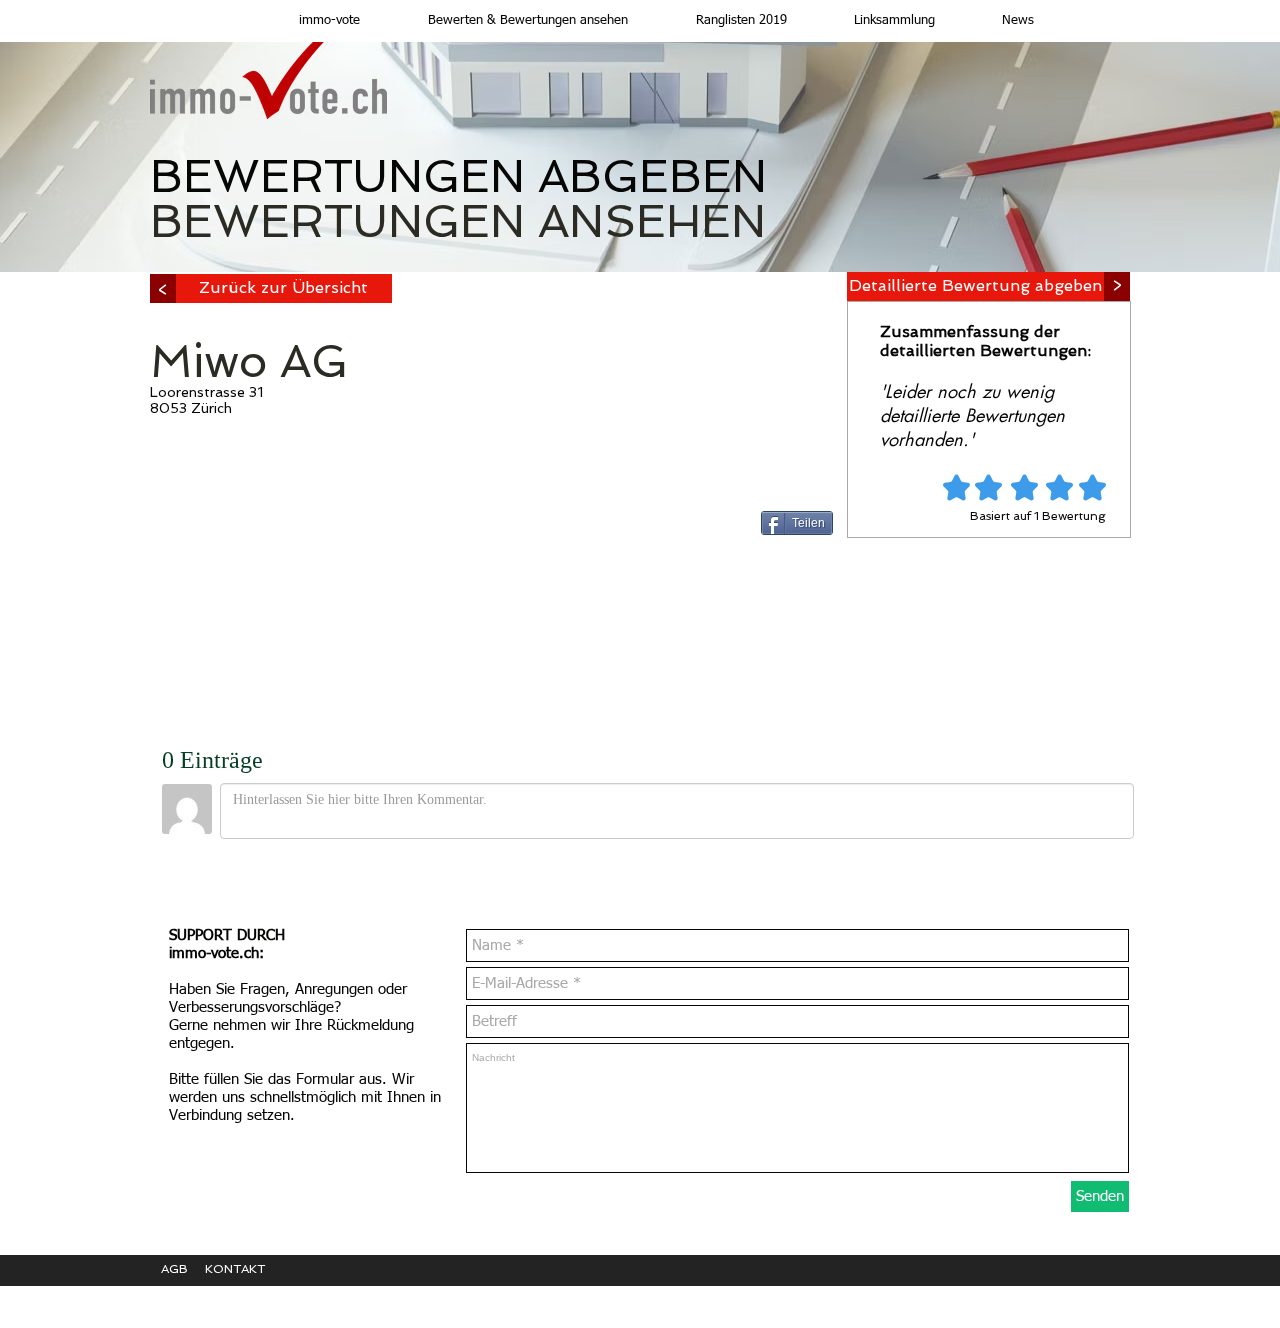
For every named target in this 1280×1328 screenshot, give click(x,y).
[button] (509, 21)
